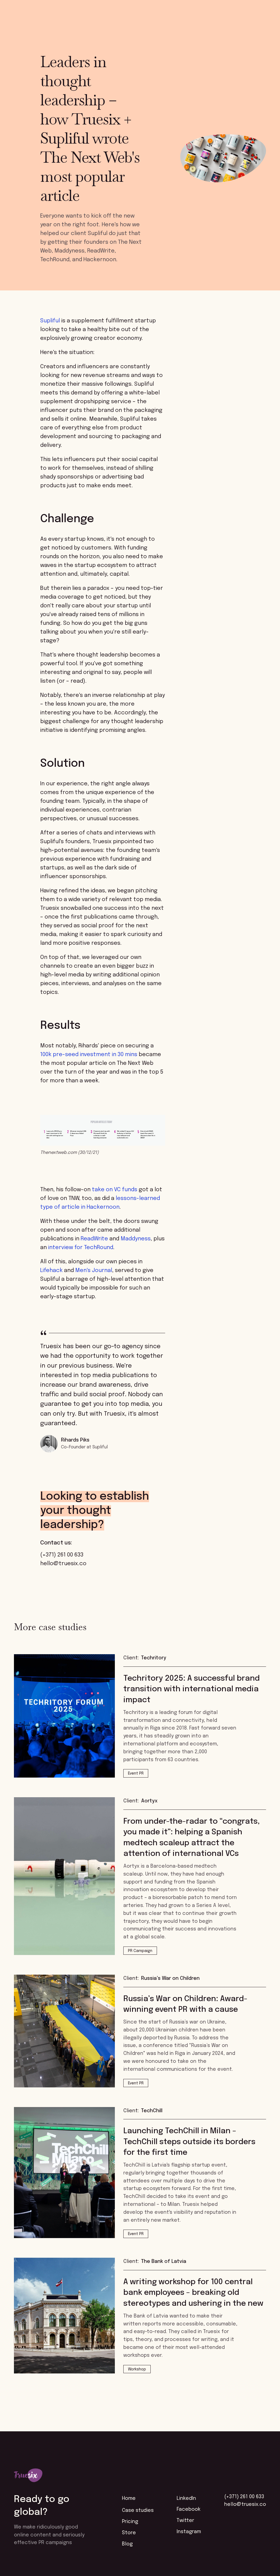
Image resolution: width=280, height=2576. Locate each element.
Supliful (50, 321)
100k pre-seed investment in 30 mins (89, 1055)
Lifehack (51, 1271)
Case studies (138, 2510)
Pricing (130, 2522)
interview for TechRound (81, 1248)
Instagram (189, 2532)
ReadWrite (94, 1239)
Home (129, 2498)
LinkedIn (186, 2498)
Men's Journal (94, 1271)
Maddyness (136, 1239)
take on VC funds (115, 1190)
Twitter (185, 2521)
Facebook (189, 2509)
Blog (127, 2544)
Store (129, 2533)
